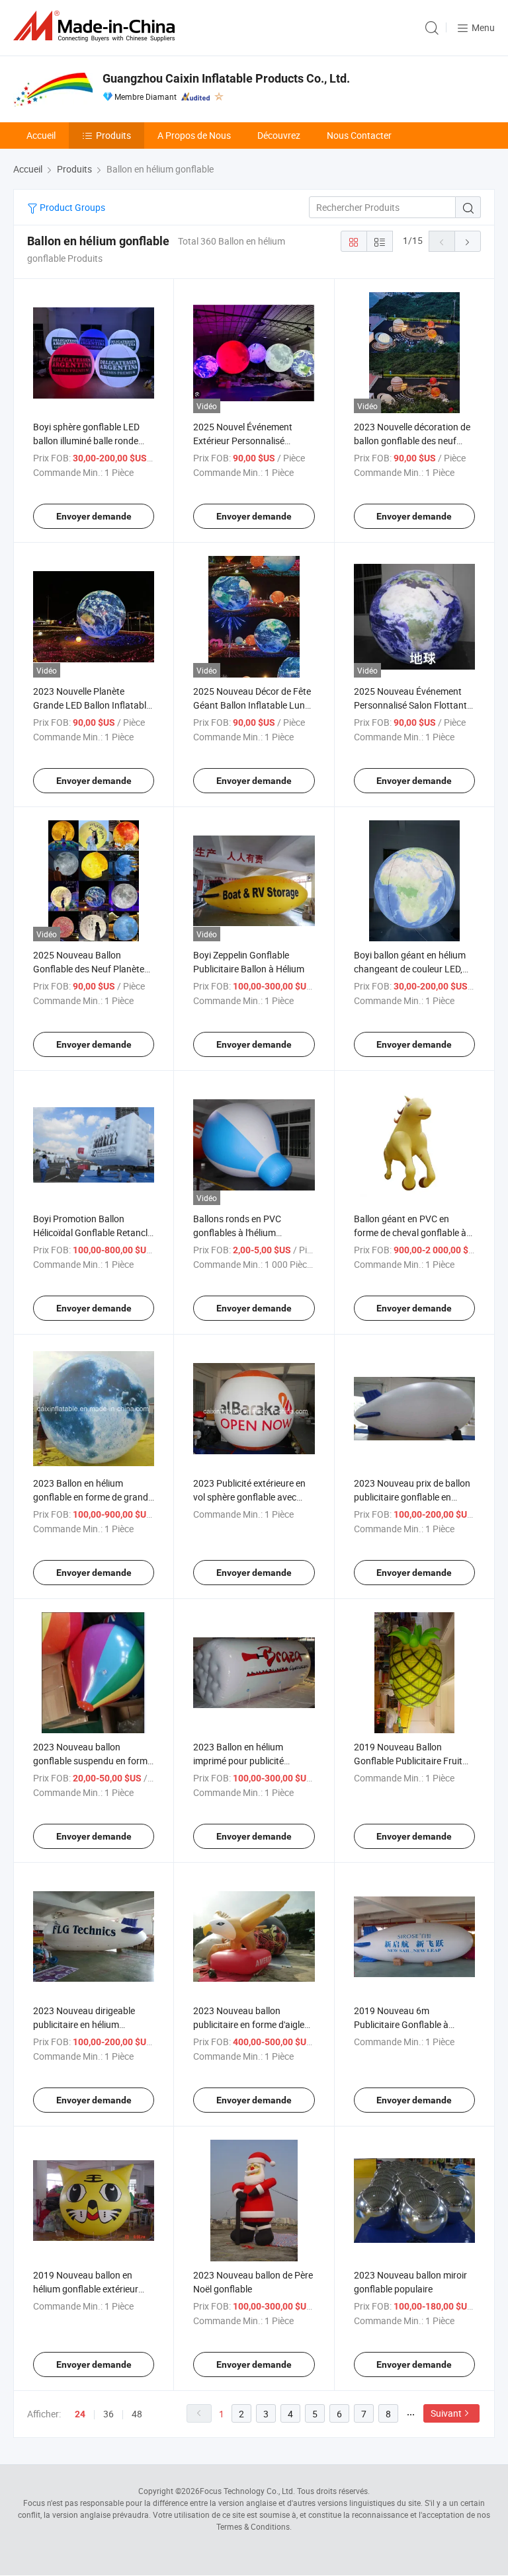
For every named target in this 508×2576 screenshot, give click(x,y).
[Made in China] (97, 26)
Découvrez (279, 135)
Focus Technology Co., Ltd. (247, 2491)
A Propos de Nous (194, 135)
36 (108, 2414)
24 (80, 2414)
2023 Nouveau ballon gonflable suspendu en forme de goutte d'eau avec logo (93, 1761)
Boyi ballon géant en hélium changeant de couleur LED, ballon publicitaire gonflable (410, 969)
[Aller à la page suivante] (468, 241)
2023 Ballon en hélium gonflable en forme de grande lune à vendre (93, 1497)
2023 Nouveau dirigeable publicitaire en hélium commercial (84, 2024)
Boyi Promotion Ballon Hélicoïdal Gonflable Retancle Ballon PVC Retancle (93, 1232)
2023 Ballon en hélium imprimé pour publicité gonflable (238, 1761)
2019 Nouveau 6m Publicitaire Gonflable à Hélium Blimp (401, 2024)
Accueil (41, 135)
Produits (113, 135)
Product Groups (71, 207)
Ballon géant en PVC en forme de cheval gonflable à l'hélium (410, 1232)
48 (137, 2414)
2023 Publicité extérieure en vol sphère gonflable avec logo (249, 1497)
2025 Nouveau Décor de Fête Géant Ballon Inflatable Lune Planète (252, 705)
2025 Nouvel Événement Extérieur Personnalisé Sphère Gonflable (243, 441)
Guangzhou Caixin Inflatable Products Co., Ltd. (226, 78)
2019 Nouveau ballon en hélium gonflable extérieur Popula (86, 2289)
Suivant (446, 2413)
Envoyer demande (94, 516)
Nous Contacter (359, 135)
